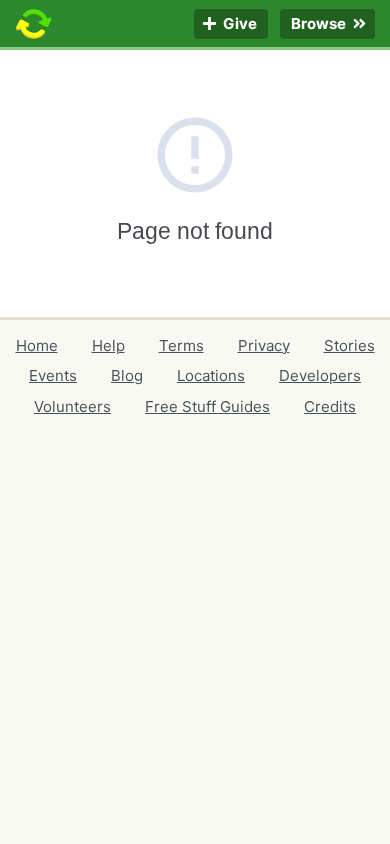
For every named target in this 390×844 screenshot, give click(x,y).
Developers (320, 375)
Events (53, 375)
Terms (181, 345)
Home (37, 345)
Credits (330, 406)
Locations (211, 375)
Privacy (264, 345)
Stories (349, 345)
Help (108, 345)
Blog (127, 375)
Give (238, 24)
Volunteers (72, 406)
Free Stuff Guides (207, 406)
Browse (320, 24)
